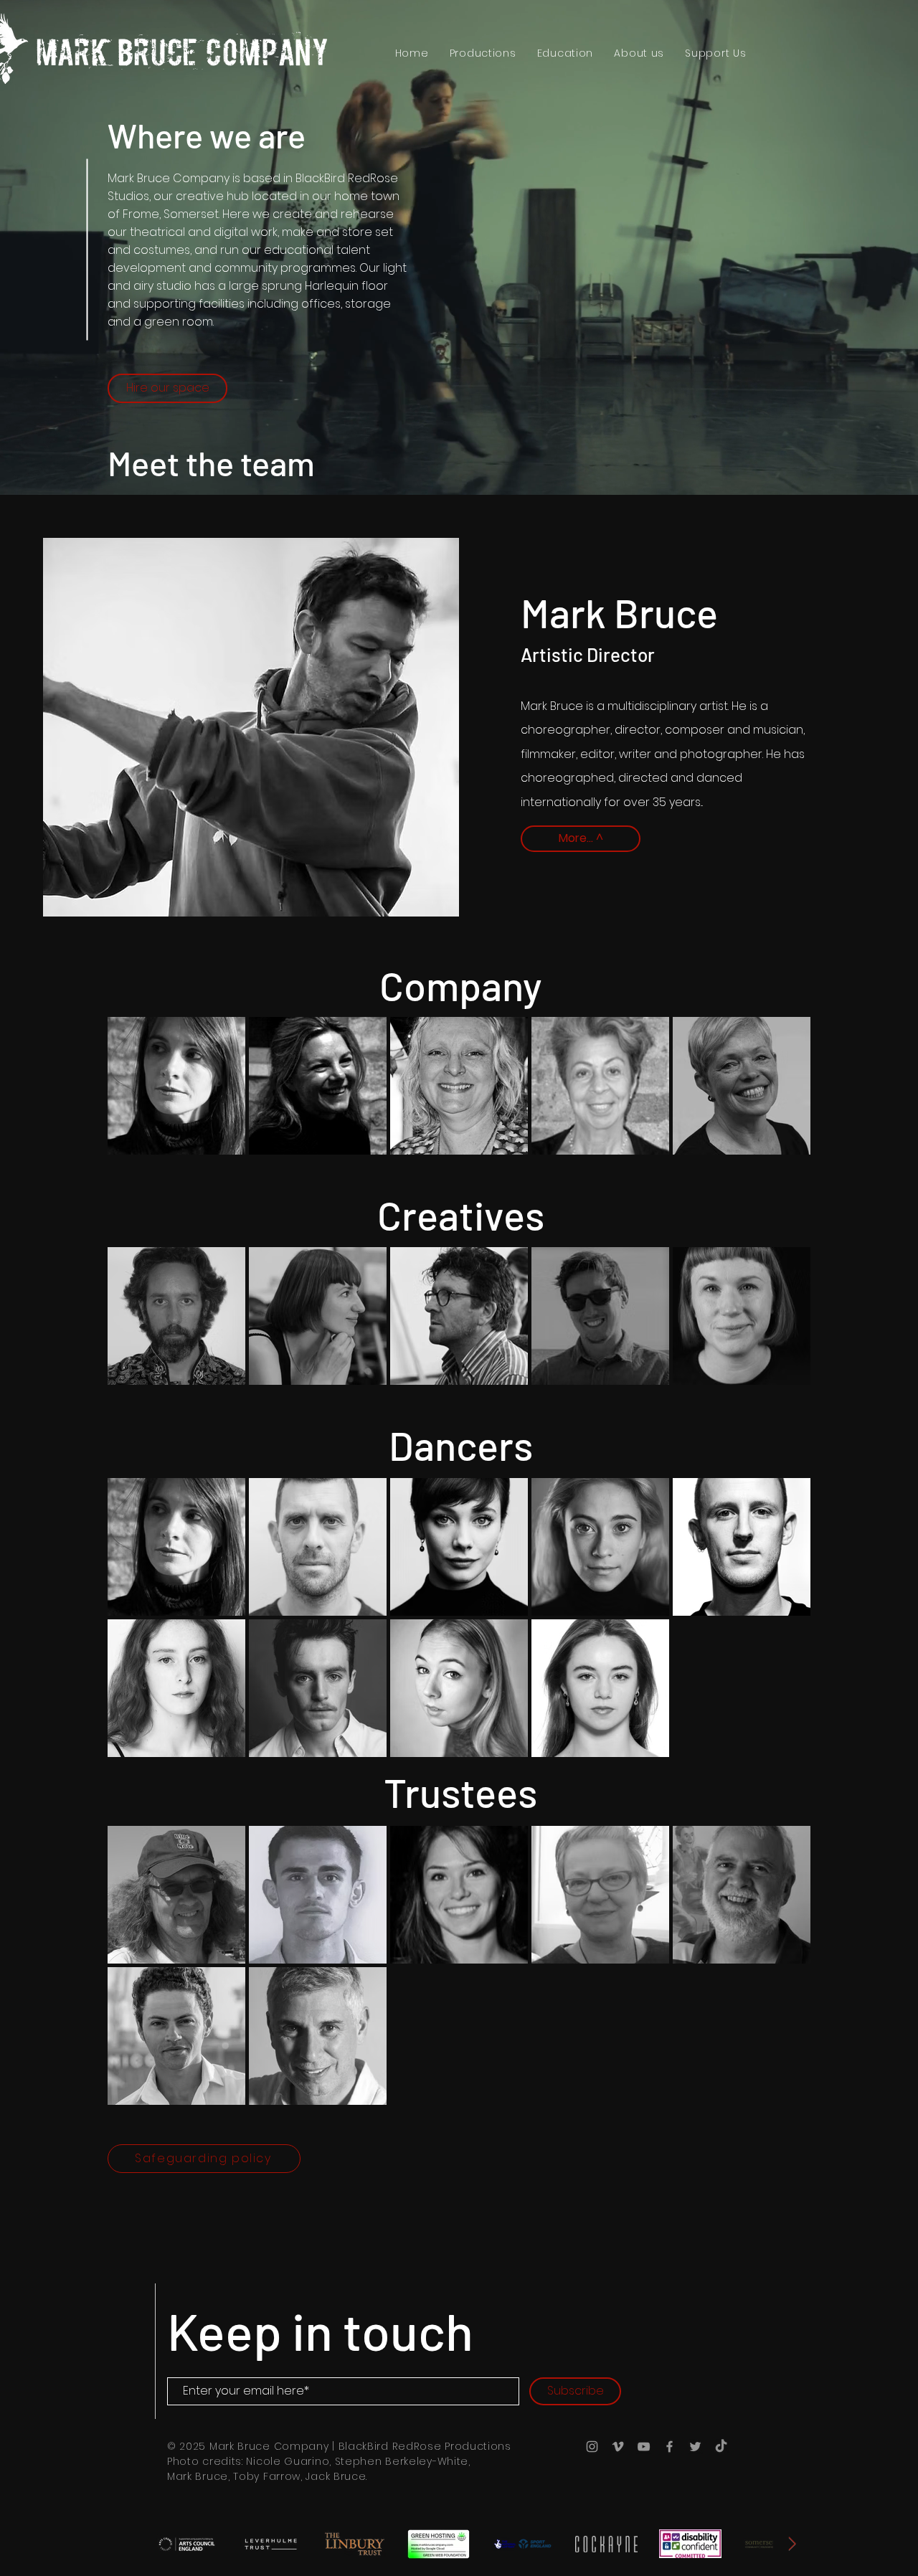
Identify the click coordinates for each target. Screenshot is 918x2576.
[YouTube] (644, 2447)
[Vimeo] (618, 2447)
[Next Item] (792, 2544)
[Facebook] (669, 2447)
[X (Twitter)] (695, 2447)
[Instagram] (592, 2447)
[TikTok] (721, 2447)
